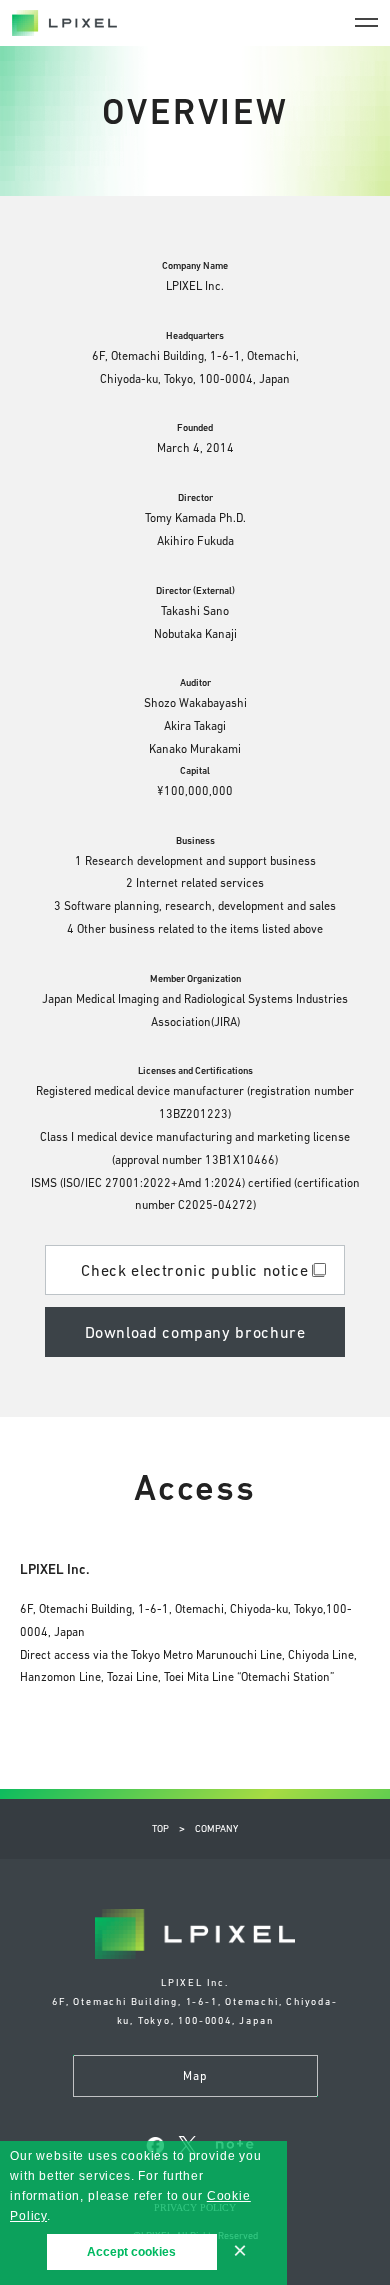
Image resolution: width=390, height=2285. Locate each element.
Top (160, 1828)
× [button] (240, 2251)
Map (195, 2076)
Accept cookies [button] (131, 2252)
